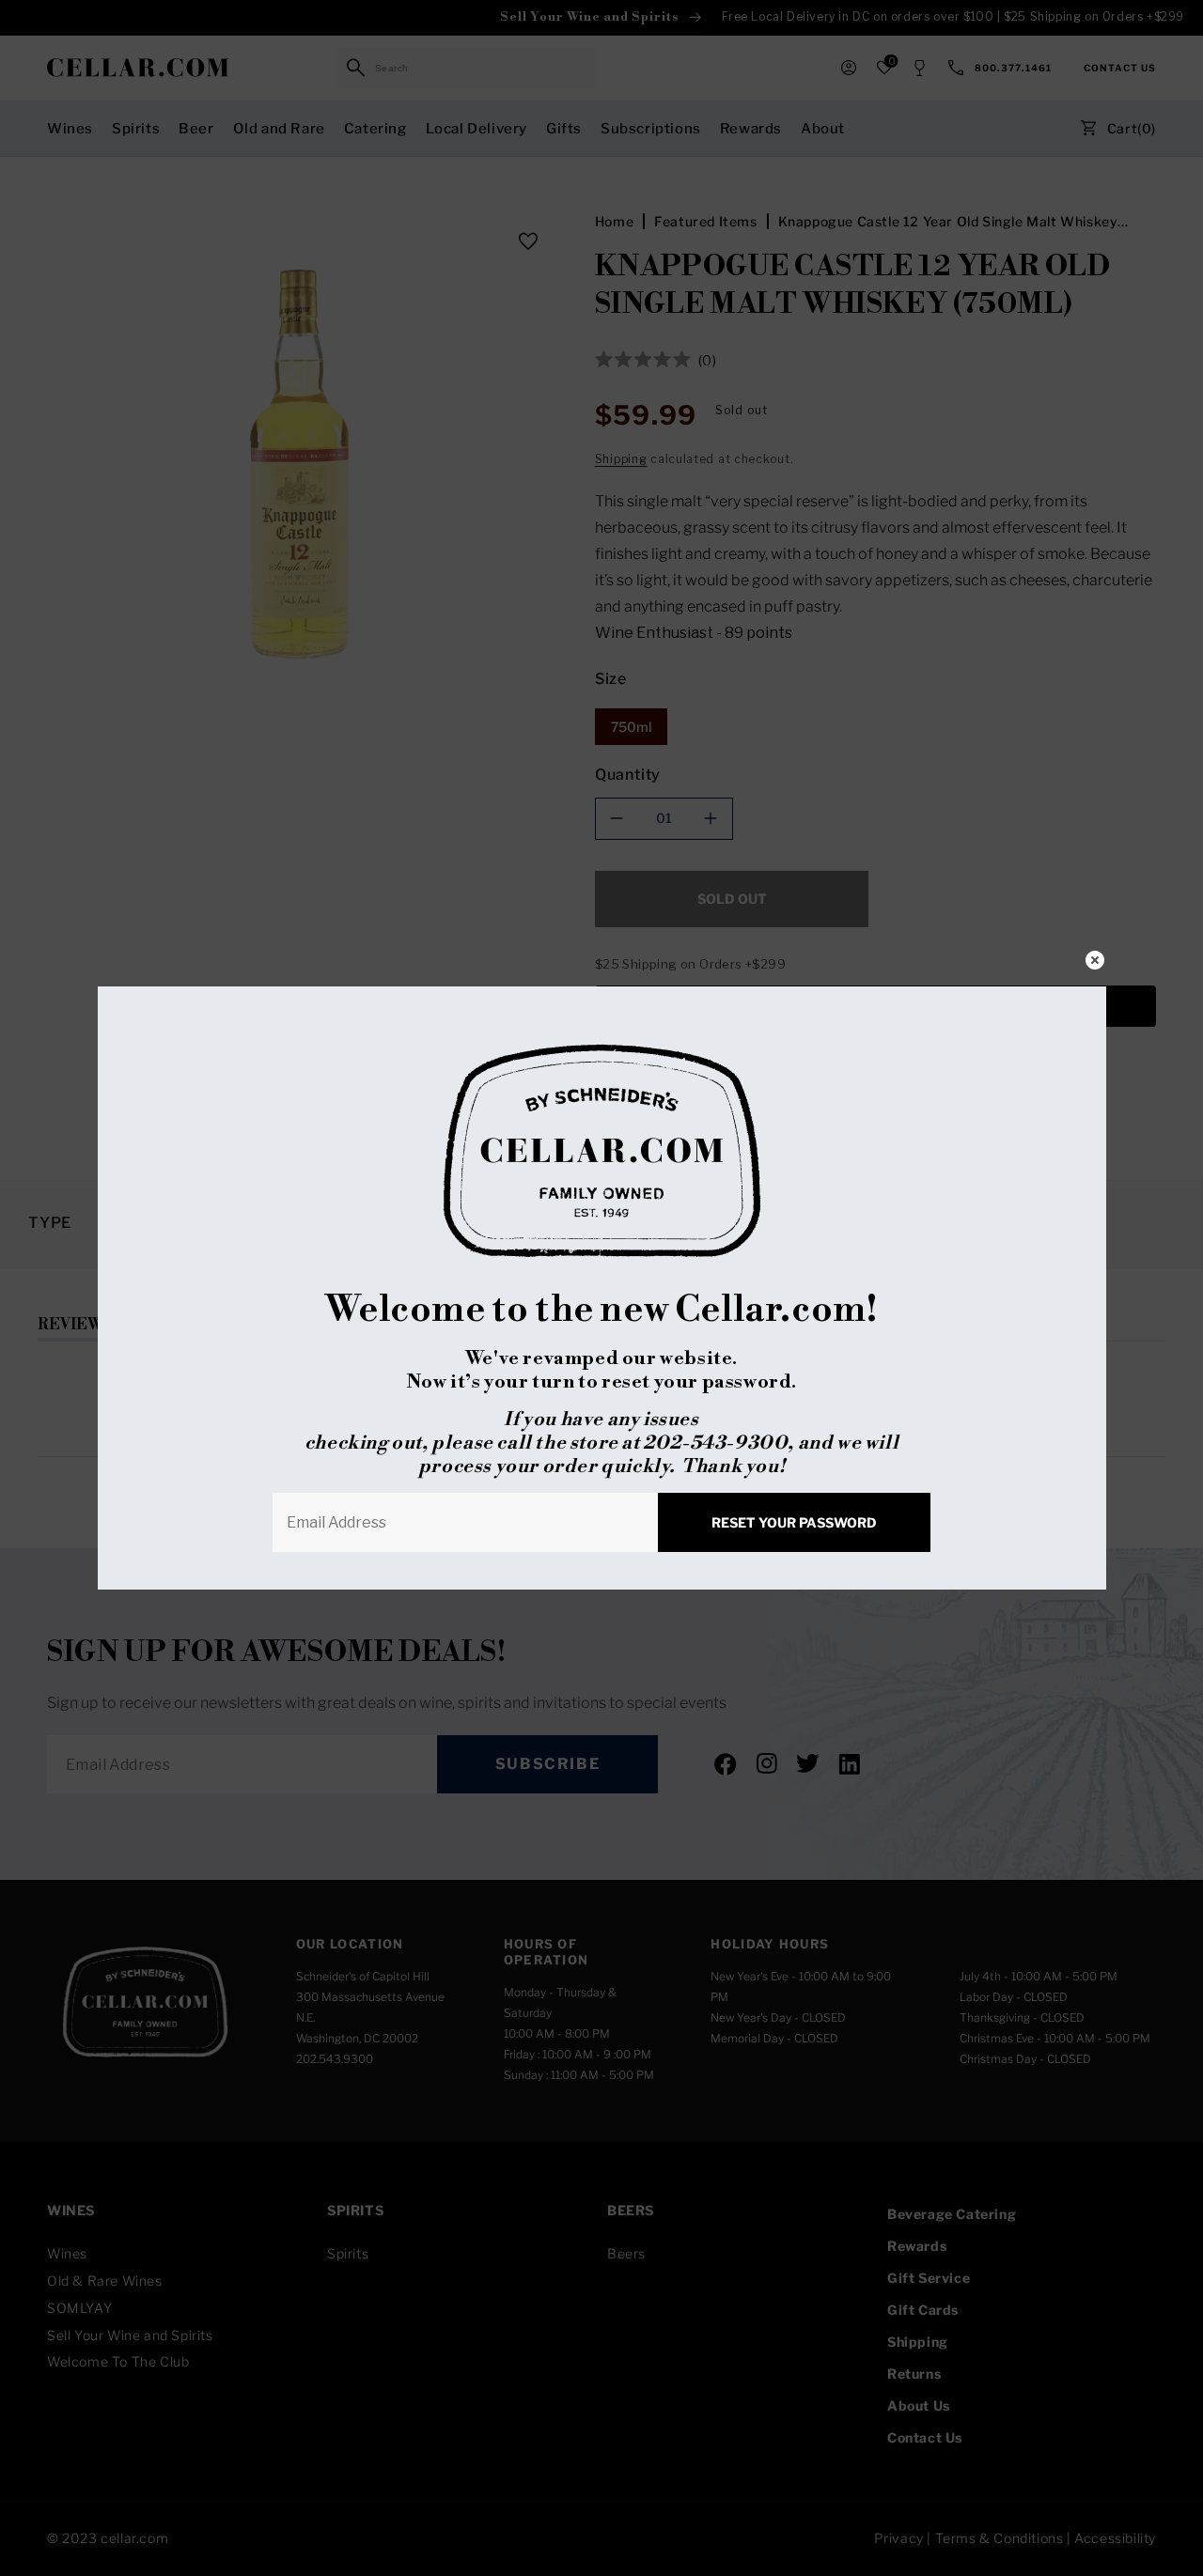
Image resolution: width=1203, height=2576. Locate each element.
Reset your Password (794, 1522)
